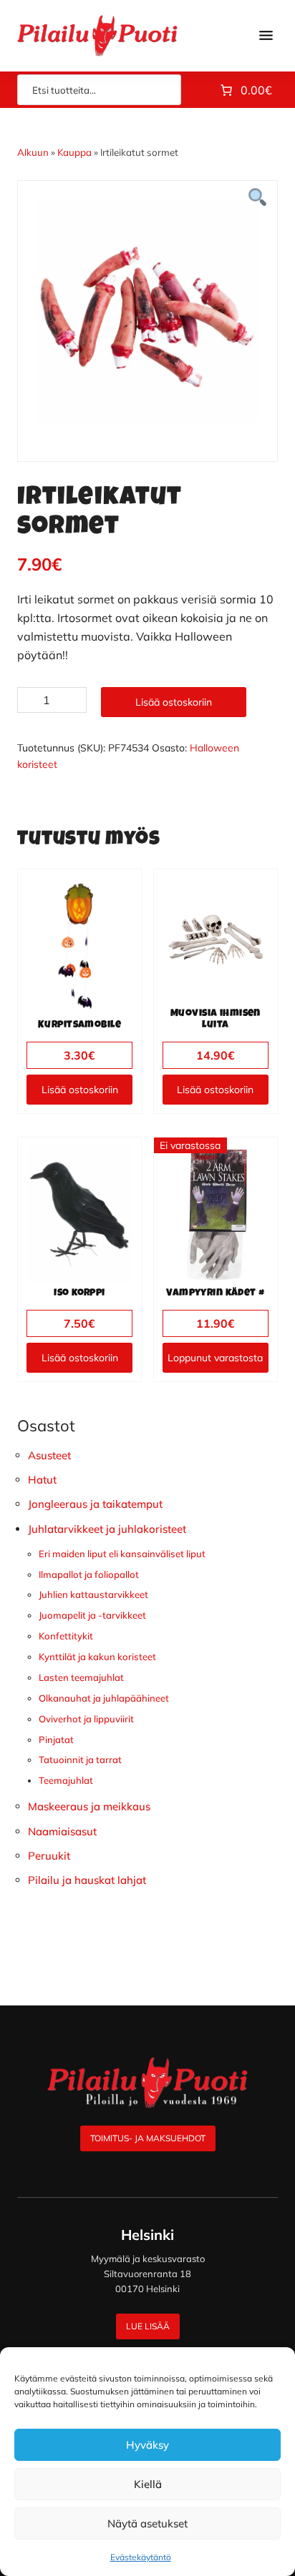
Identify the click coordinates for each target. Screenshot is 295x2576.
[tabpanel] (147, 310)
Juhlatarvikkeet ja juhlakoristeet (107, 1529)
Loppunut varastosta (215, 1358)
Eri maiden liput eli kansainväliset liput (122, 1554)
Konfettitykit (66, 1636)
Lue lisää (148, 2326)
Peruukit (49, 1856)
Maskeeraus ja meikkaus (89, 1806)
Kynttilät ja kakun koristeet (97, 1657)
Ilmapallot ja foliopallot (89, 1574)
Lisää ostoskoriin (174, 702)
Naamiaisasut (62, 1831)
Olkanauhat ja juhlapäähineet (104, 1698)
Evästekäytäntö (141, 2557)
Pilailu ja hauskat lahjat (87, 1880)
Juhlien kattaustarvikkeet (93, 1594)
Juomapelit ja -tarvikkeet (92, 1615)
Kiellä (148, 2484)
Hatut (42, 1480)
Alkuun (33, 152)
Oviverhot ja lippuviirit (86, 1719)
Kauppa (74, 152)
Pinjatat (56, 1739)
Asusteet (49, 1455)
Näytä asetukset (147, 2523)
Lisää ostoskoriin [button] (80, 1090)
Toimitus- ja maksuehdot (148, 2138)
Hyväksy (147, 2445)
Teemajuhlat (66, 1780)
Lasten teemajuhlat (81, 1677)
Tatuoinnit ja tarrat (80, 1760)
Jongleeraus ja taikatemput (95, 1504)
